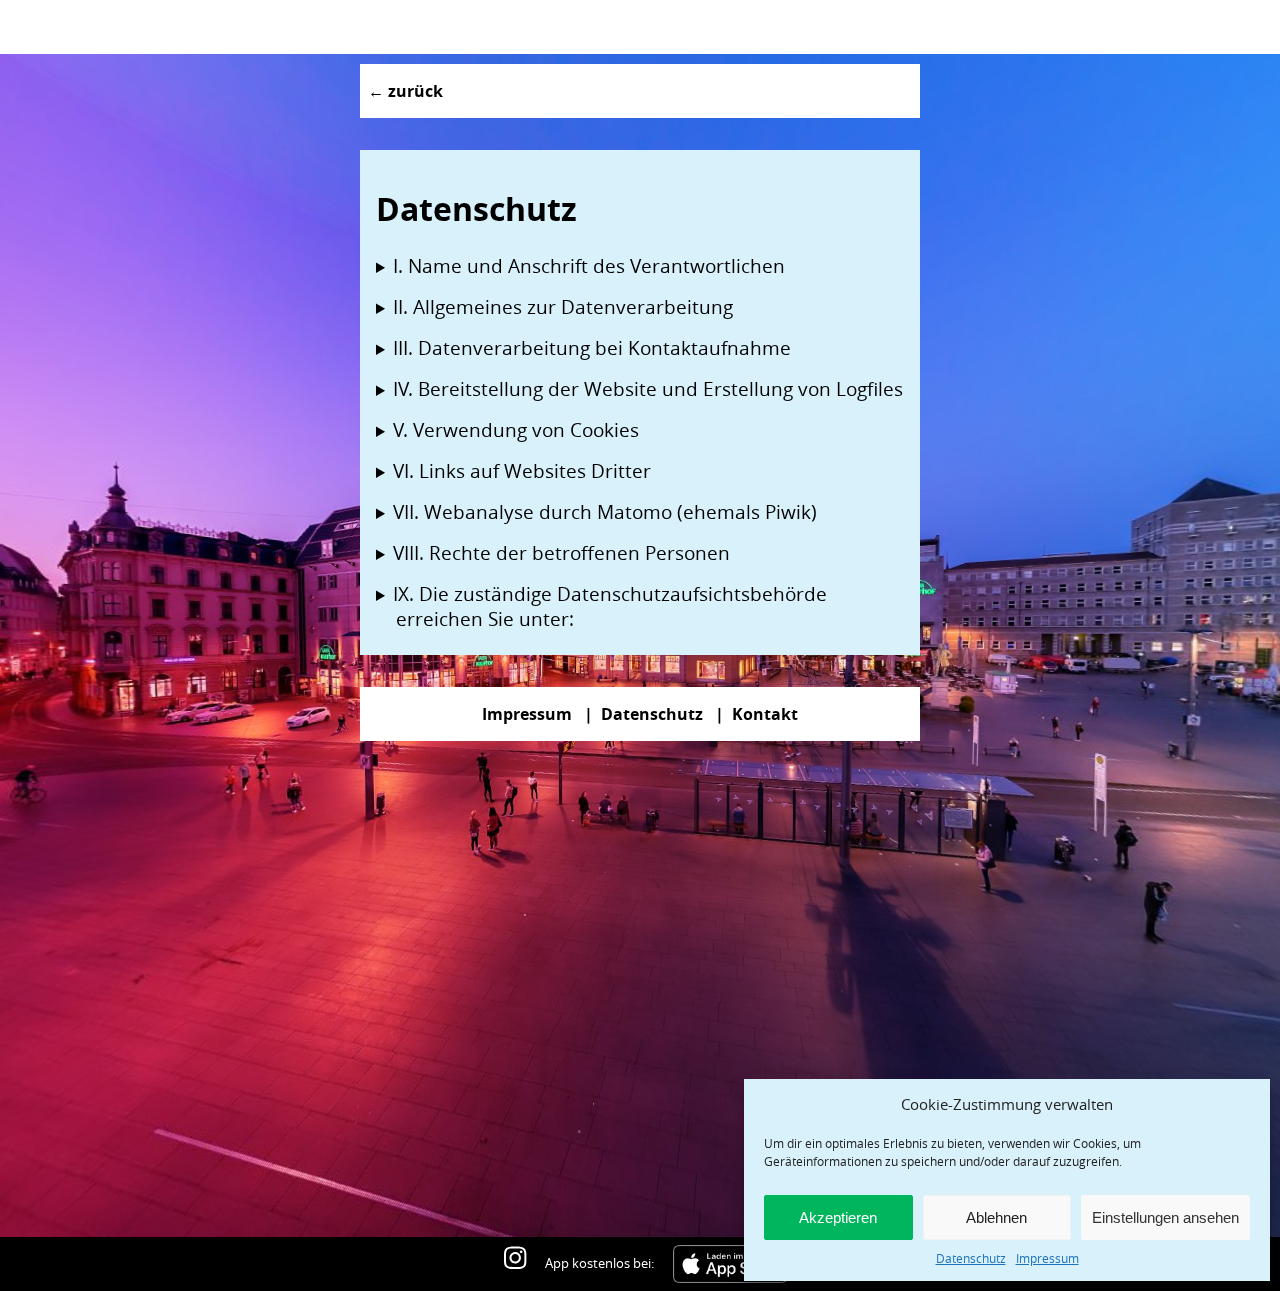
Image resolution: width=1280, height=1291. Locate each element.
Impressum (1047, 1258)
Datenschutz (971, 1258)
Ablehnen (996, 1217)
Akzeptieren (838, 1217)
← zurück (405, 91)
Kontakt (765, 714)
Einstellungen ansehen (1165, 1217)
